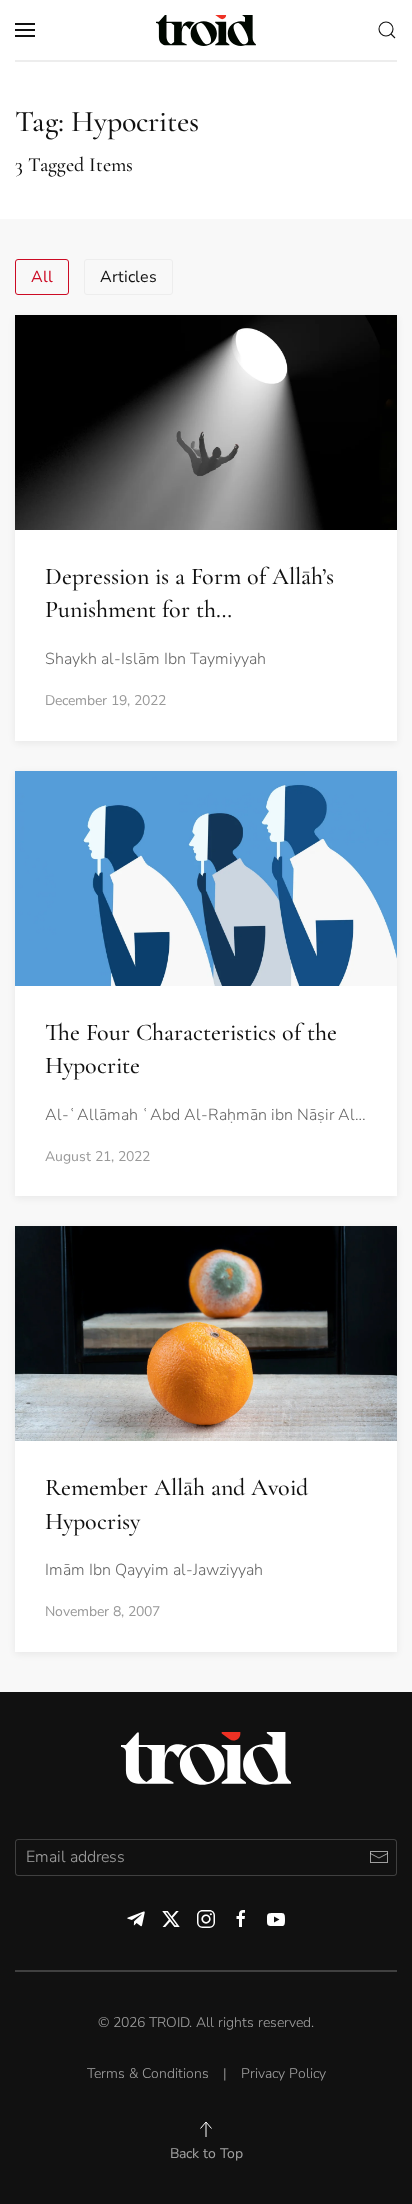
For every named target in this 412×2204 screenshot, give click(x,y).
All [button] (42, 277)
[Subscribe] (378, 1857)
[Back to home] (206, 30)
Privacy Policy (283, 2073)
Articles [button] (128, 277)
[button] (25, 30)
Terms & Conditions (148, 2073)
